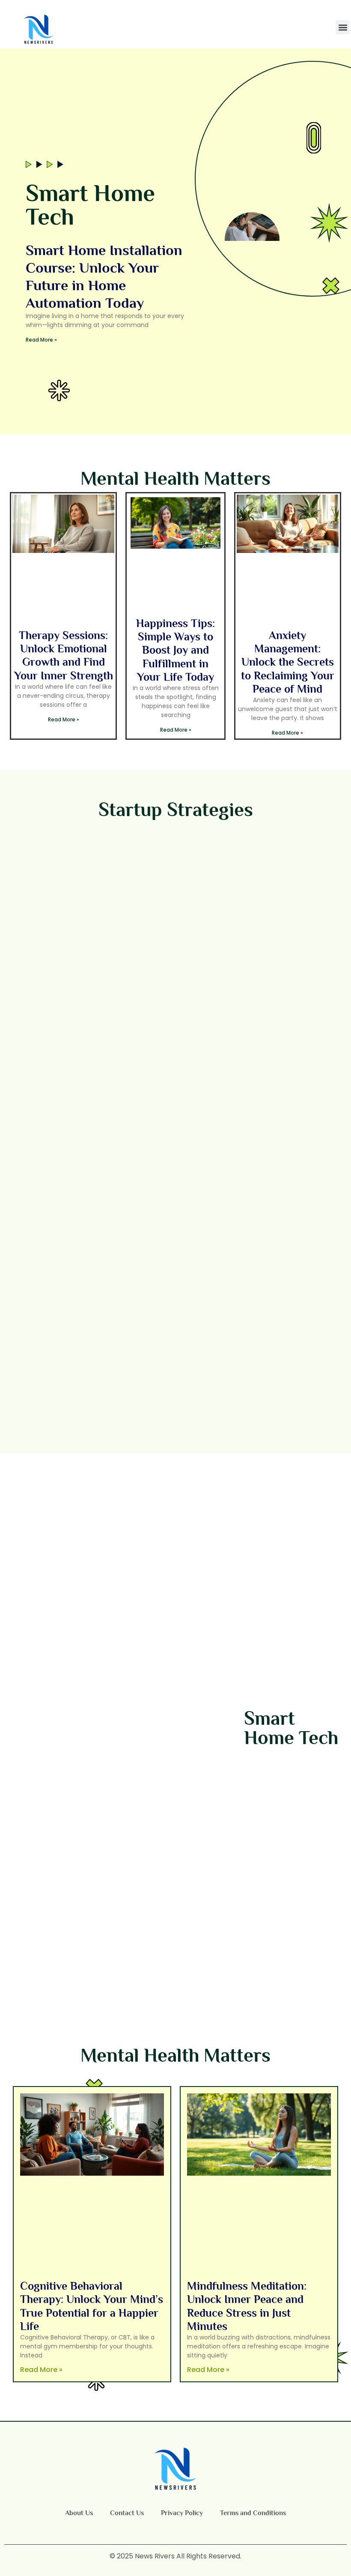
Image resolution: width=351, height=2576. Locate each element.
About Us (79, 2513)
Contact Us (127, 2513)
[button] (343, 27)
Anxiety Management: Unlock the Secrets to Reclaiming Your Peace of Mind (288, 662)
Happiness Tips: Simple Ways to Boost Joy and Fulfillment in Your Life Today (175, 650)
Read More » (41, 340)
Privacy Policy (182, 2513)
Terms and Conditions (253, 2513)
